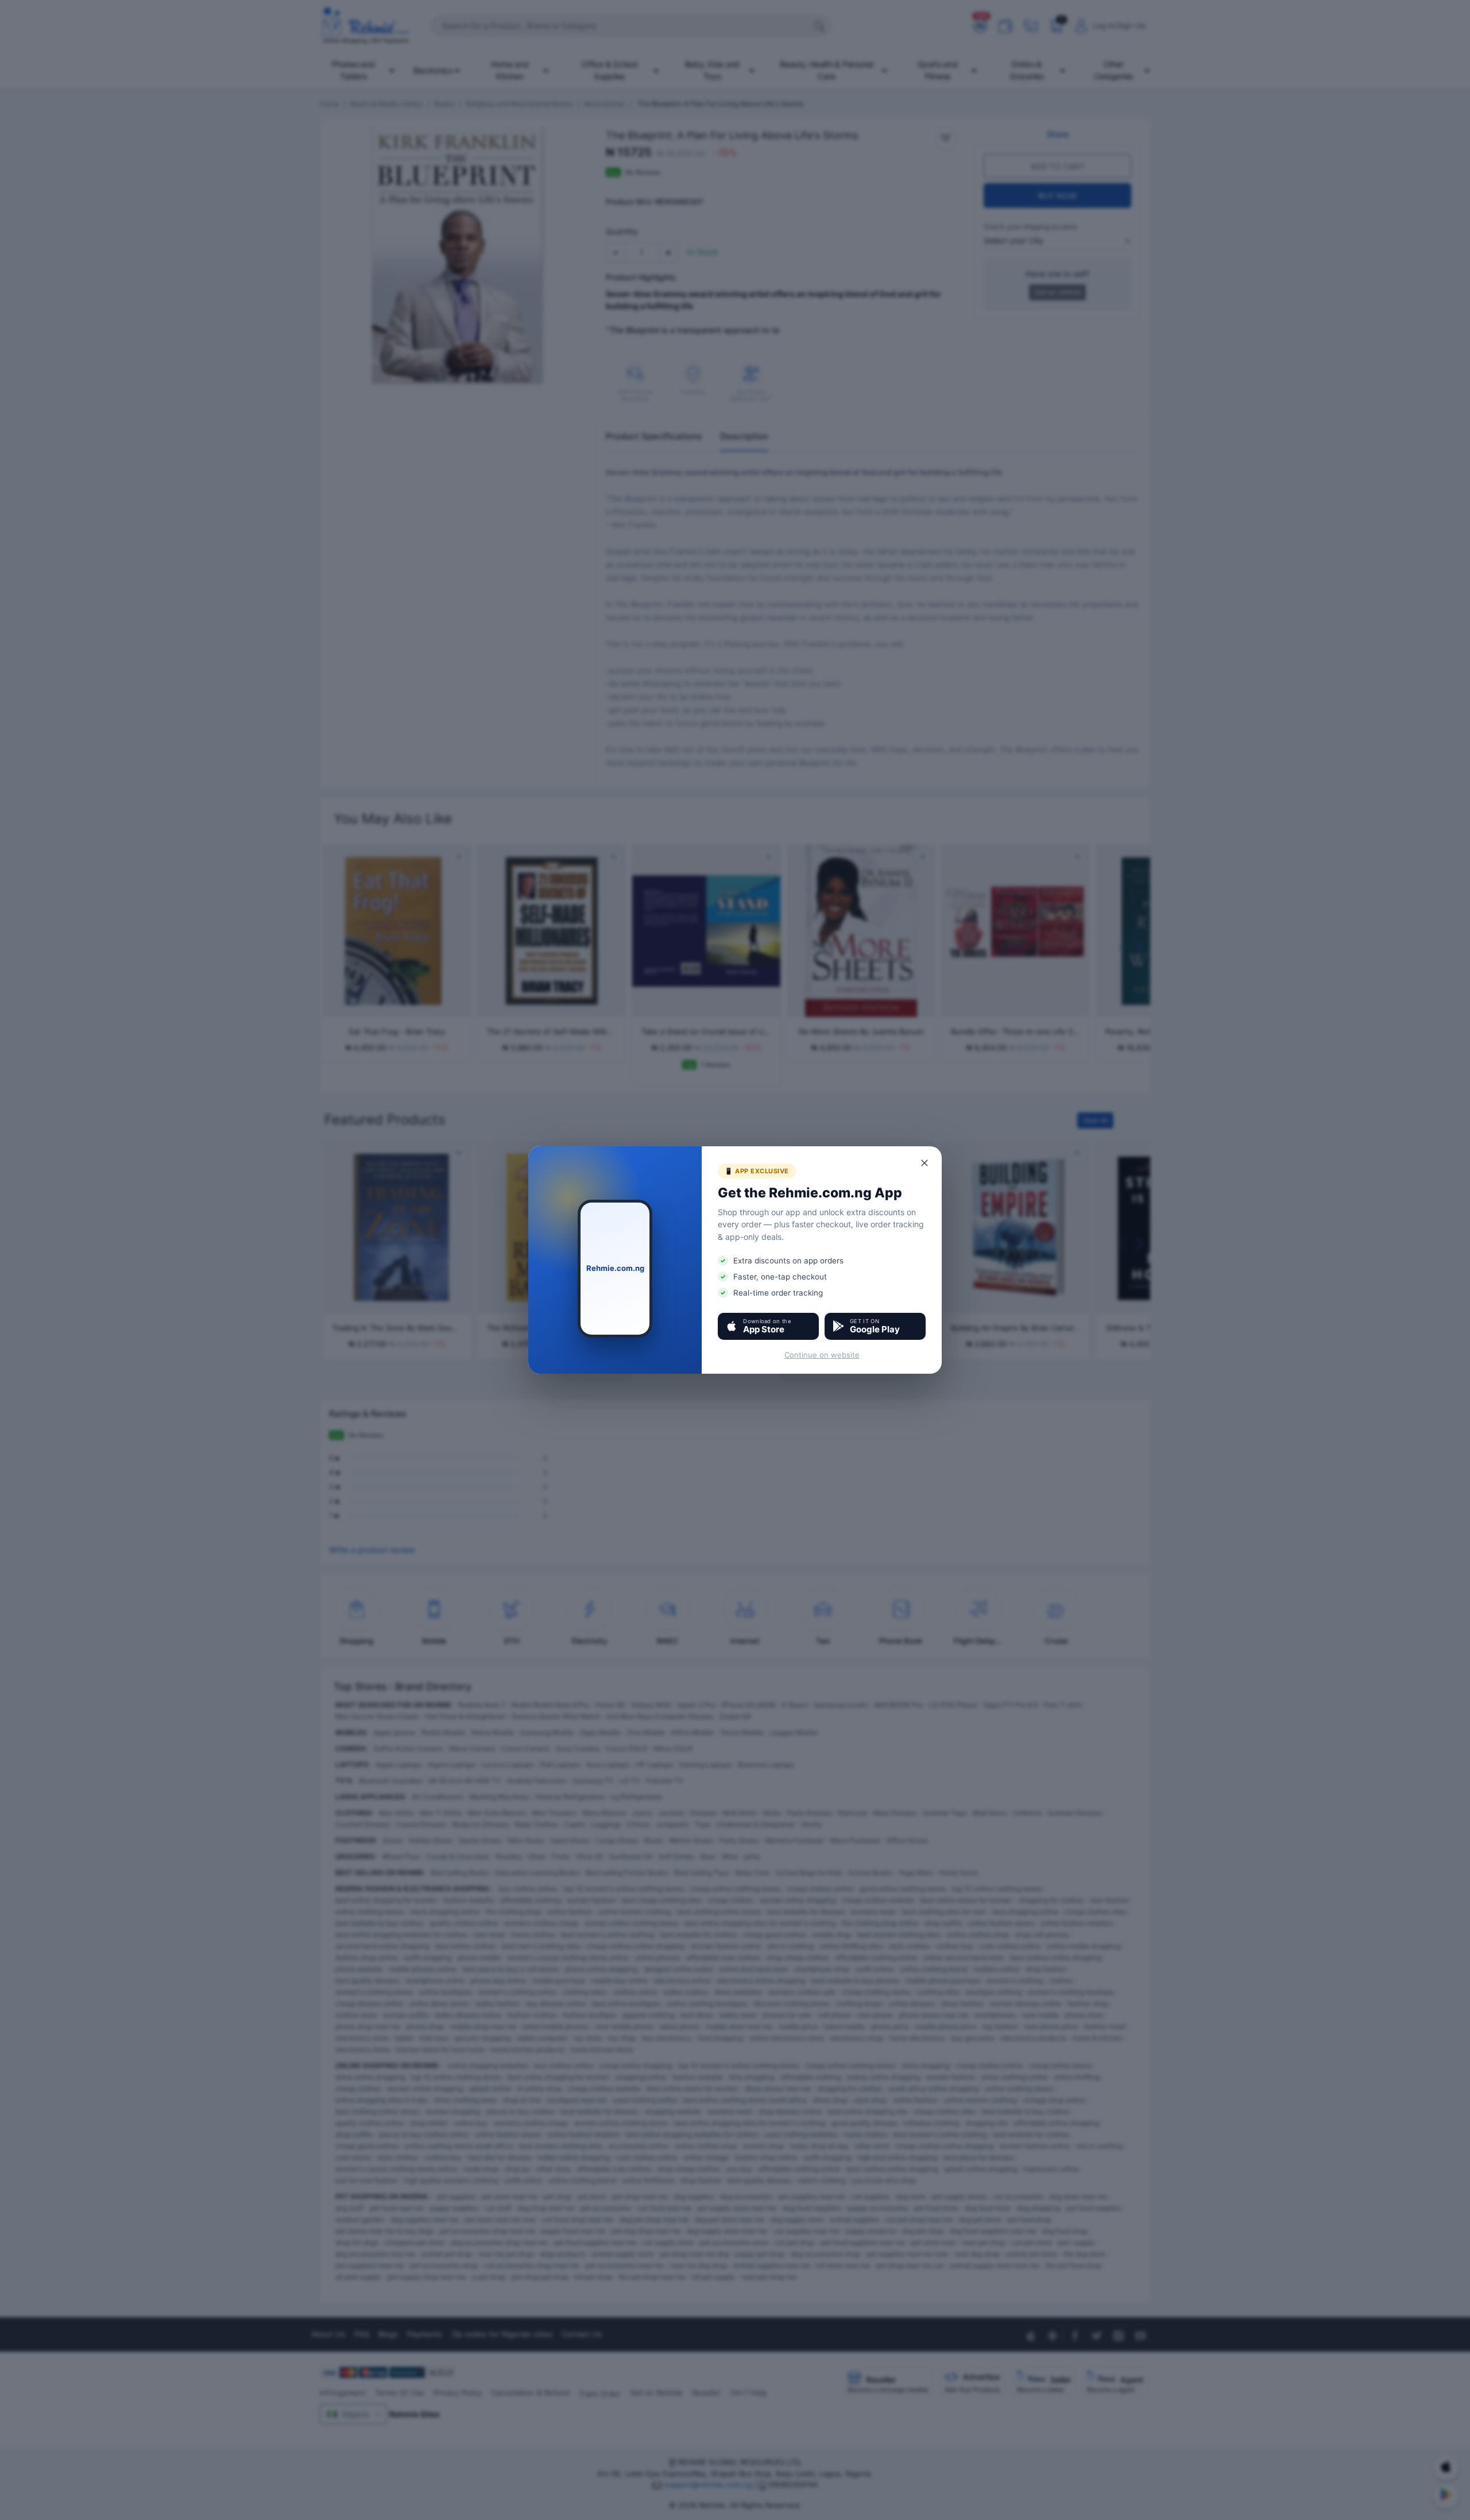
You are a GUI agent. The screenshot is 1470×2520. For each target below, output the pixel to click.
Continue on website (822, 1355)
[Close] (925, 1163)
